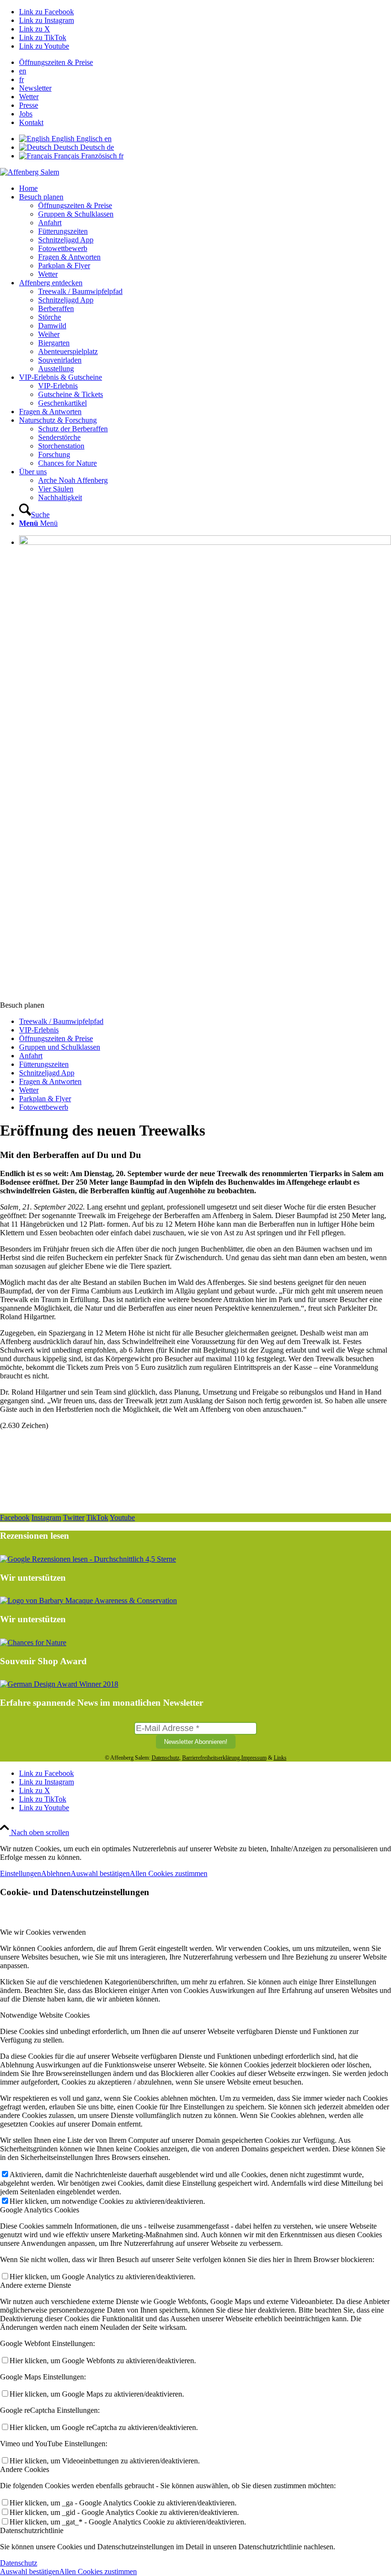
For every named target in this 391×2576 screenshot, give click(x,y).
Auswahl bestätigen (100, 1873)
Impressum (254, 1758)
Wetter (29, 97)
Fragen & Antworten (50, 1081)
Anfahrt (31, 1056)
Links (280, 1758)
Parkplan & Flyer (45, 1099)
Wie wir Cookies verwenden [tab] (43, 1932)
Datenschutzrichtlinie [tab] (32, 2530)
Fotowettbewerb (44, 1107)
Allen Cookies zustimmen (169, 1873)
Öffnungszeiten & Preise (56, 62)
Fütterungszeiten (44, 1064)
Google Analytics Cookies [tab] (40, 2210)
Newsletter (35, 88)
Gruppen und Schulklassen (60, 1047)
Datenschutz (165, 1758)
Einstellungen (21, 1873)
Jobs (26, 114)
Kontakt (31, 122)
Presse (29, 105)
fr (21, 79)
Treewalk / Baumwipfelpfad (61, 1021)
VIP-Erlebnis (39, 1030)
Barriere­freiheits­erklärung (211, 1758)
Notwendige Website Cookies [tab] (45, 2015)
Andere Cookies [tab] (25, 2469)
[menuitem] (205, 63)
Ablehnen (56, 1873)
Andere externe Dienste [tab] (36, 2285)
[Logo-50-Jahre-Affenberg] (30, 172)
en (23, 71)
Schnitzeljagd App (47, 1073)
